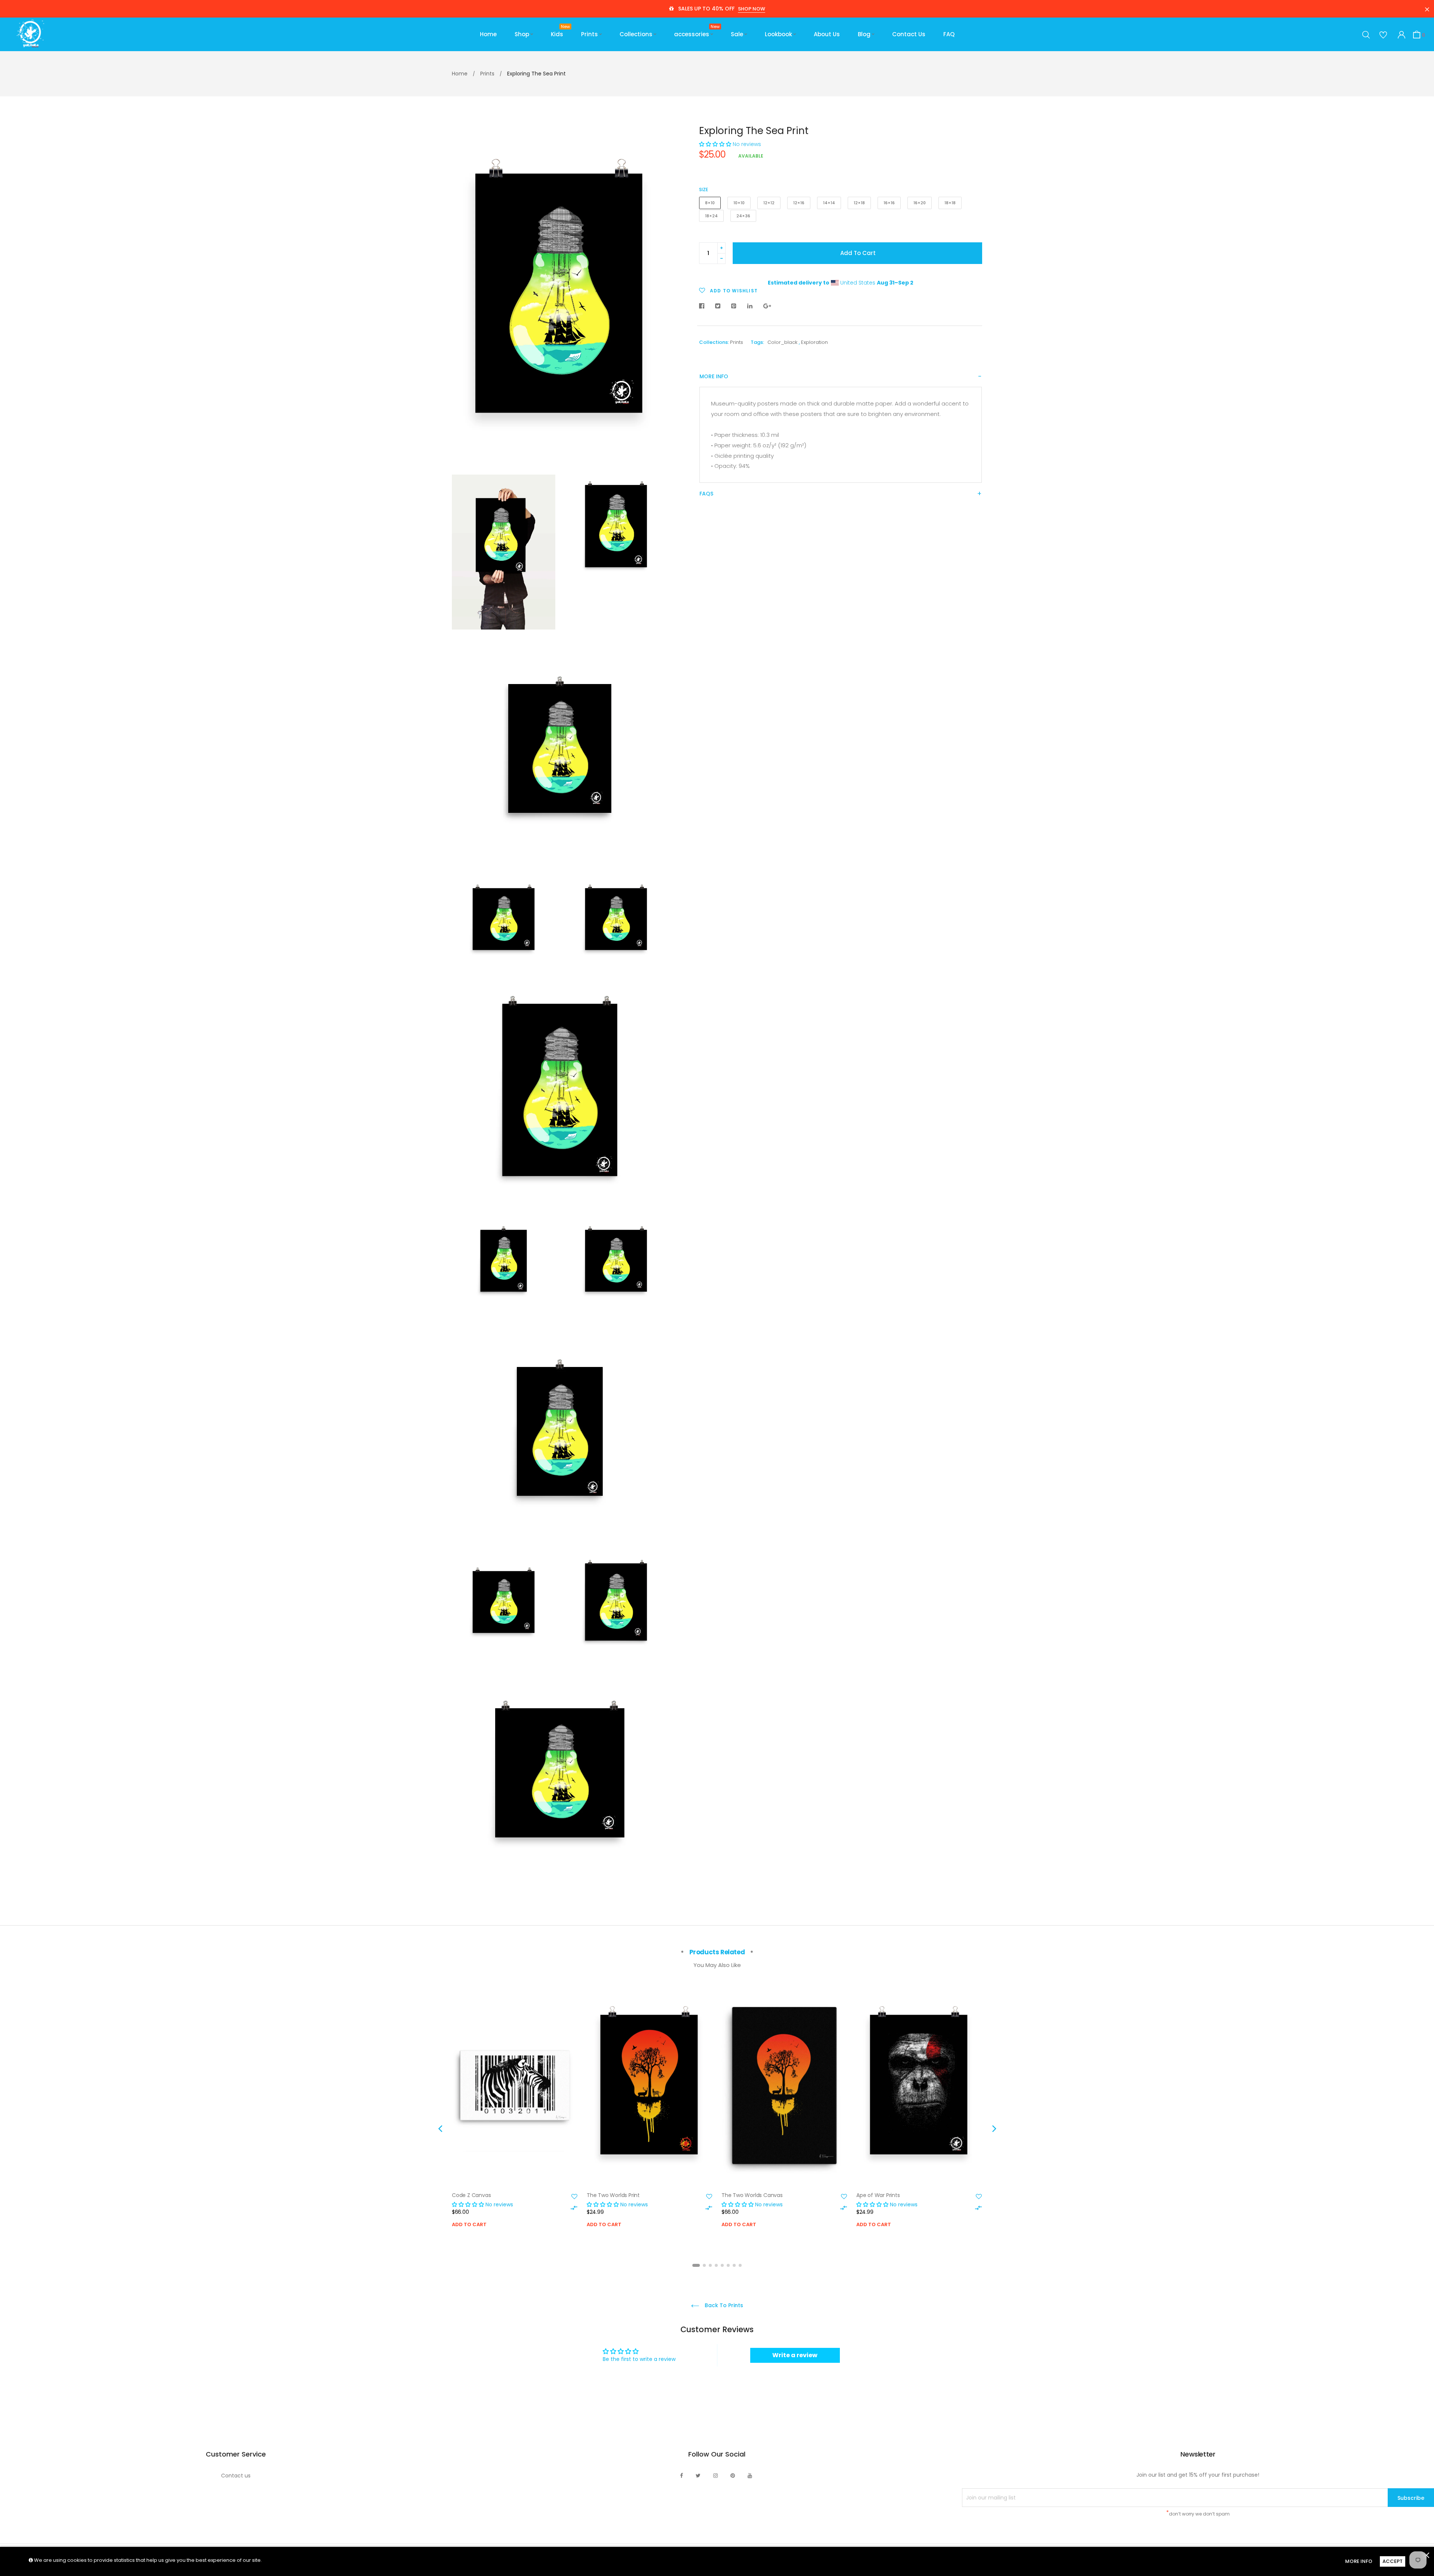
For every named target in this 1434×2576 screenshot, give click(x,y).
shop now (752, 9)
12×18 (859, 203)
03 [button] (710, 2265)
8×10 (710, 203)
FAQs (706, 494)
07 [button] (734, 2265)
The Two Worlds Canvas (752, 2195)
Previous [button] (440, 2128)
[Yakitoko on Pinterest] (733, 2476)
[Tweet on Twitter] (718, 306)
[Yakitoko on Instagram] (716, 2476)
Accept (1393, 2561)
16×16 (889, 203)
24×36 (743, 216)
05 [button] (722, 2265)
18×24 (711, 216)
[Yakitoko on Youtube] (750, 2476)
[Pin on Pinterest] (734, 306)
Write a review (795, 2355)
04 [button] (716, 2265)
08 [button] (740, 2265)
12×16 (799, 203)
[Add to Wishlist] (574, 2197)
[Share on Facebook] (704, 306)
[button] (715, 144)
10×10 (739, 203)
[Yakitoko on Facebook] (682, 2476)
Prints (737, 342)
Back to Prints (723, 2305)
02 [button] (704, 2265)
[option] (515, 2118)
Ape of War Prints (878, 2195)
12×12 (769, 203)
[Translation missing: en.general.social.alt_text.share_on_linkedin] (750, 306)
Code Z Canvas (471, 2195)
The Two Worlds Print (613, 2195)
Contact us (236, 2476)
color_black (783, 342)
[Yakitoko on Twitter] (698, 2476)
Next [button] (994, 2128)
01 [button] (696, 2265)
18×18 (950, 203)
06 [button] (728, 2265)
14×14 (829, 203)
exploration (814, 342)
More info (714, 377)
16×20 (920, 203)
